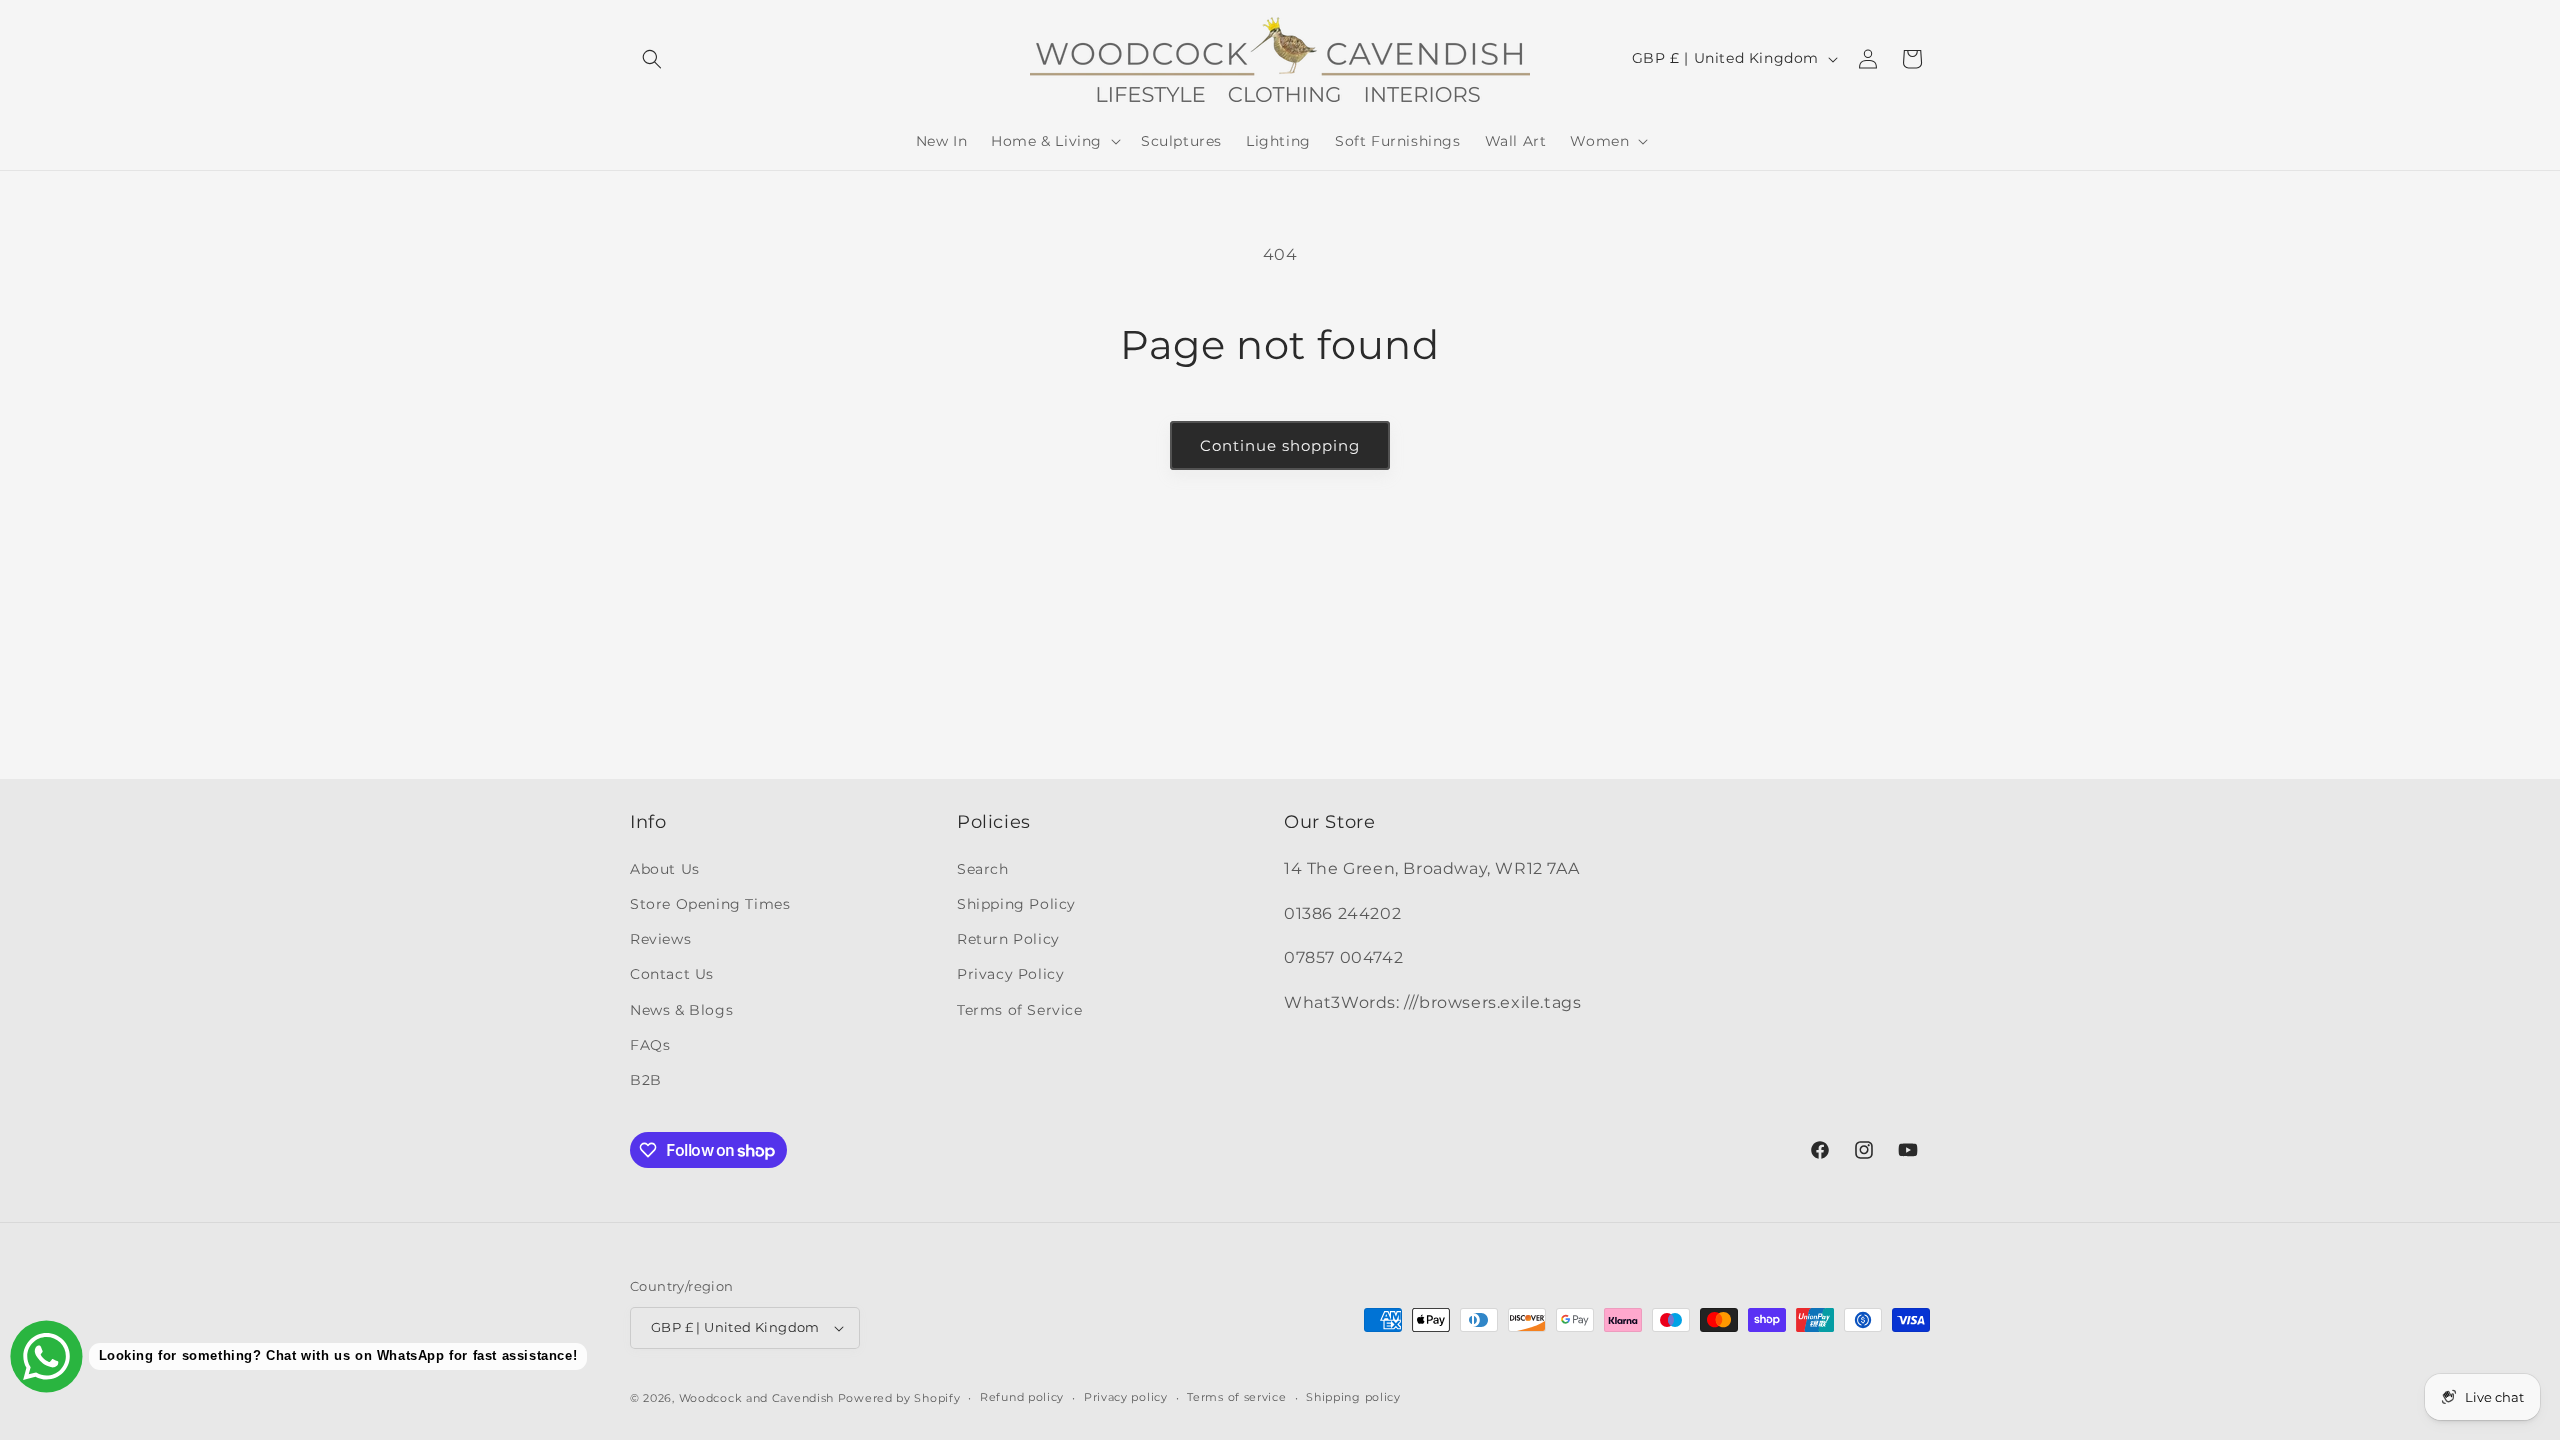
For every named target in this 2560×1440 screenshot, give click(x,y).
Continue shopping (1280, 445)
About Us (665, 869)
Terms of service (1236, 1397)
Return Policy (1008, 939)
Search (983, 869)
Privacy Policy (1010, 974)
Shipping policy (1353, 1397)
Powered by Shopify (899, 1398)
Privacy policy (1126, 1397)
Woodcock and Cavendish (756, 1398)
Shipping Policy (1016, 904)
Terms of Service (1020, 1010)
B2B (646, 1080)
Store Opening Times (710, 904)
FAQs (650, 1045)
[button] (652, 59)
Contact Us (672, 974)
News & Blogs (681, 1010)
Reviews (660, 939)
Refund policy (1022, 1397)
